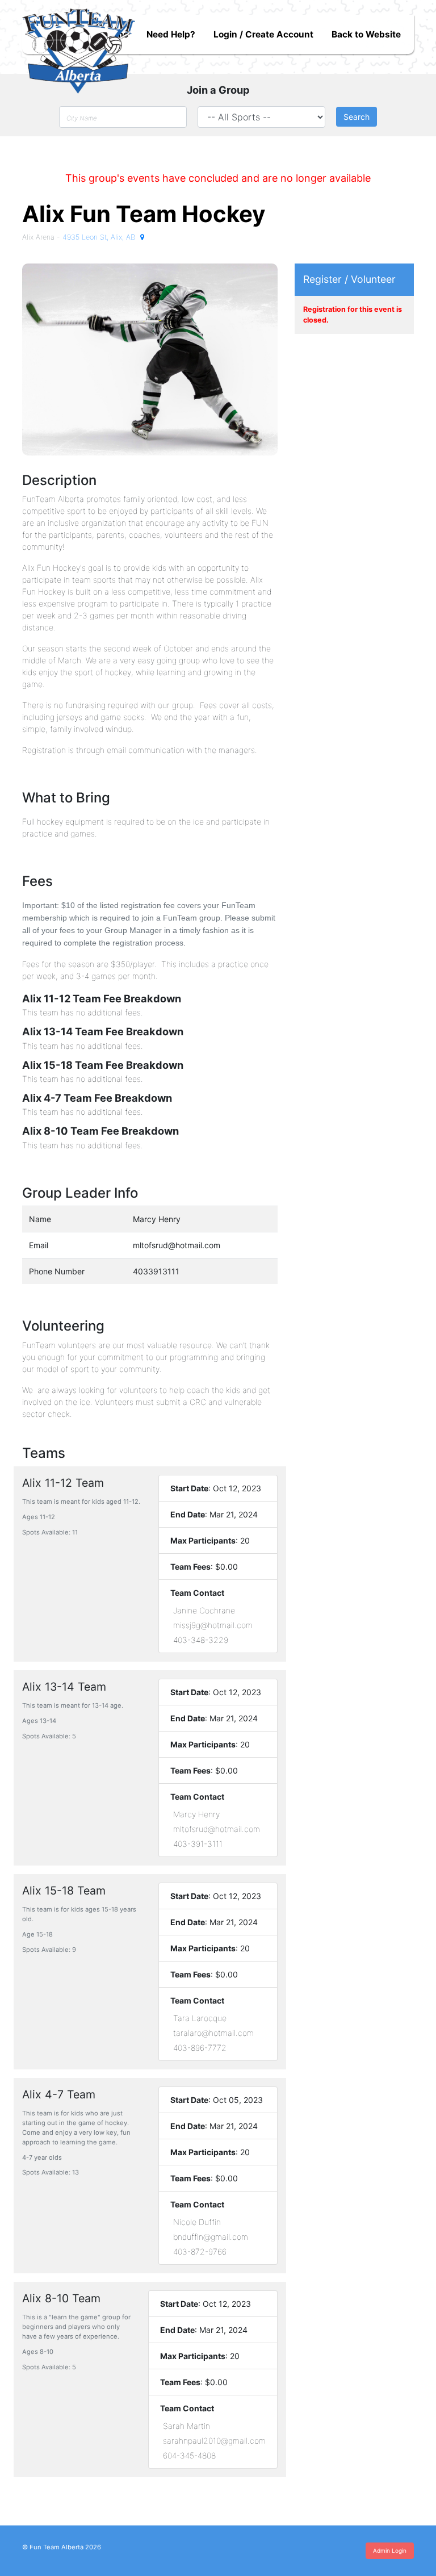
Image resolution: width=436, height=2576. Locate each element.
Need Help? (171, 34)
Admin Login (390, 2550)
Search (357, 117)
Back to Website (366, 34)
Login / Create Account (263, 34)
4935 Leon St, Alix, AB (100, 237)
